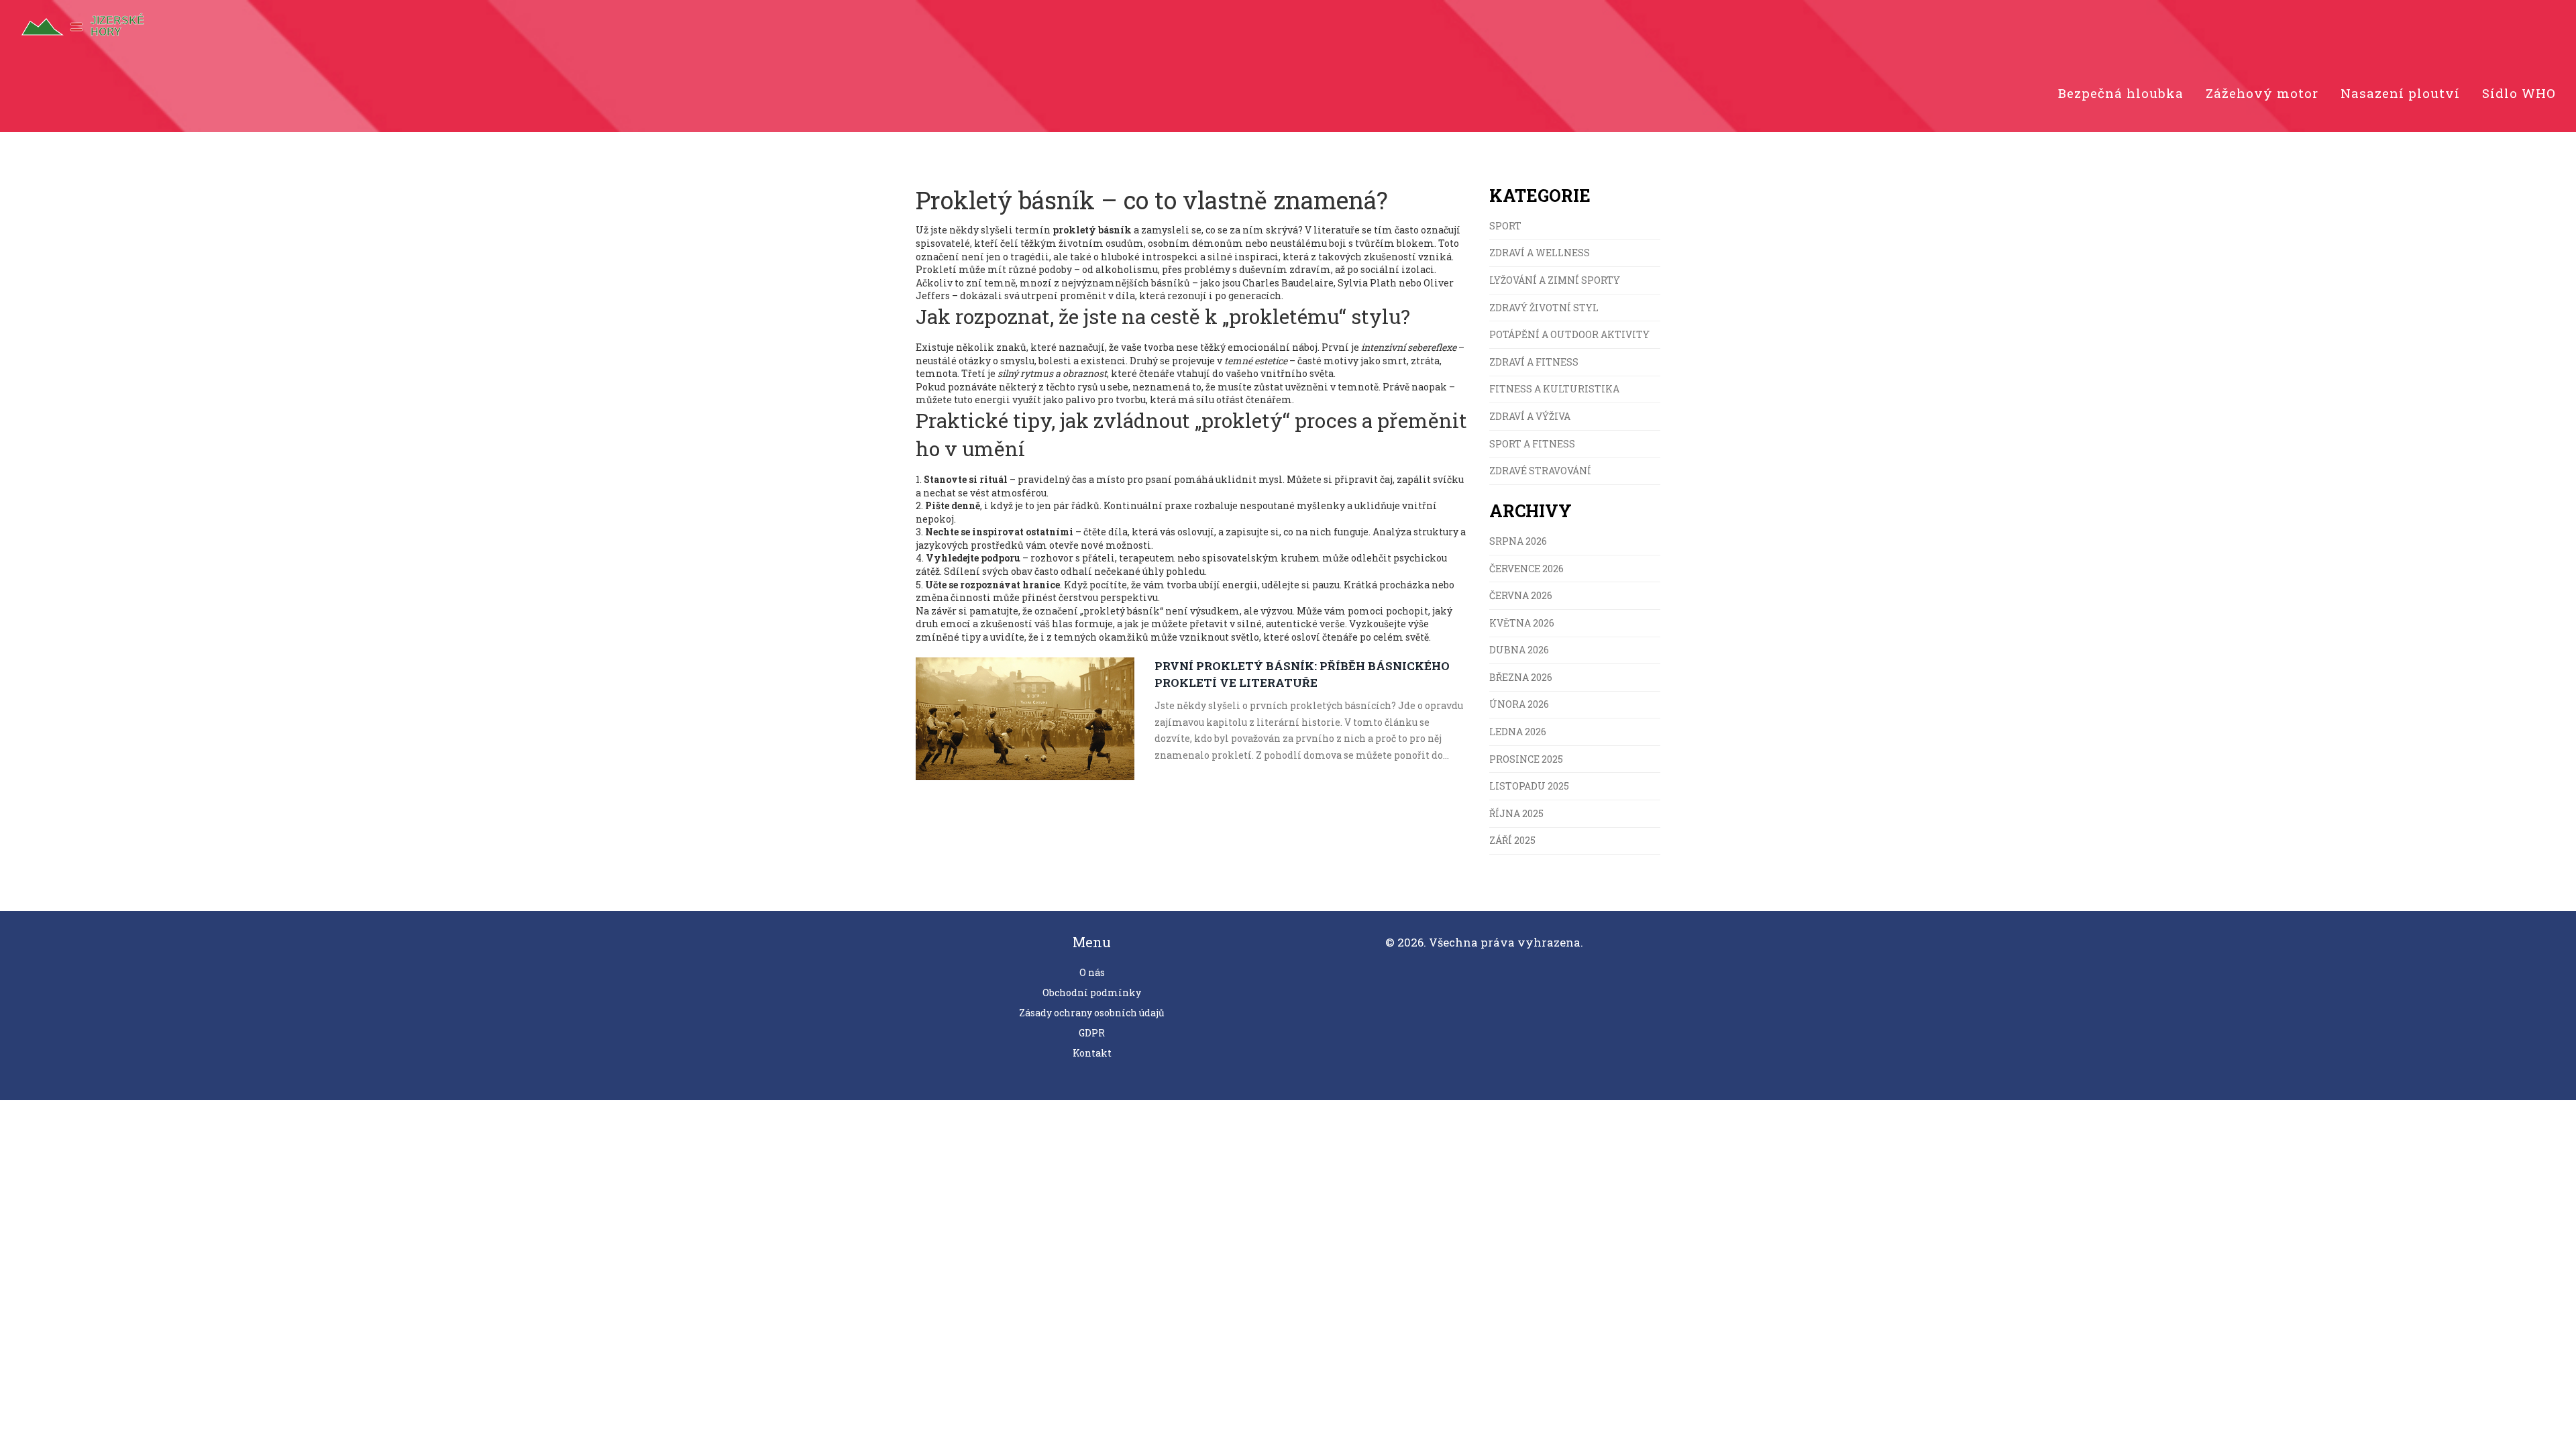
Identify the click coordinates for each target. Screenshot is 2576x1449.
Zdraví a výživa (1530, 416)
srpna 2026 (1518, 541)
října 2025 (1516, 813)
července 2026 (1526, 569)
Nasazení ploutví (2400, 93)
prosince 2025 (1526, 759)
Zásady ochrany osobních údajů (1092, 1013)
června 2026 (1521, 595)
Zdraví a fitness (1534, 362)
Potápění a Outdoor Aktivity (1569, 334)
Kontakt (1092, 1053)
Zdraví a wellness (1540, 253)
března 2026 (1521, 677)
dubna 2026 (1519, 650)
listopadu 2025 (1529, 786)
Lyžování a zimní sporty (1555, 280)
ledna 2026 (1518, 732)
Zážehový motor (2262, 93)
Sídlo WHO (2519, 93)
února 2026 (1519, 704)
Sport (1505, 226)
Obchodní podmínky (1092, 992)
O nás (1092, 972)
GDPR (1092, 1033)
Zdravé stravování (1540, 471)
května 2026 (1522, 623)
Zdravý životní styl (1544, 308)
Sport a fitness (1532, 444)
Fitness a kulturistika (1554, 389)
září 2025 (1512, 840)
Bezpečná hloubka (2121, 93)
